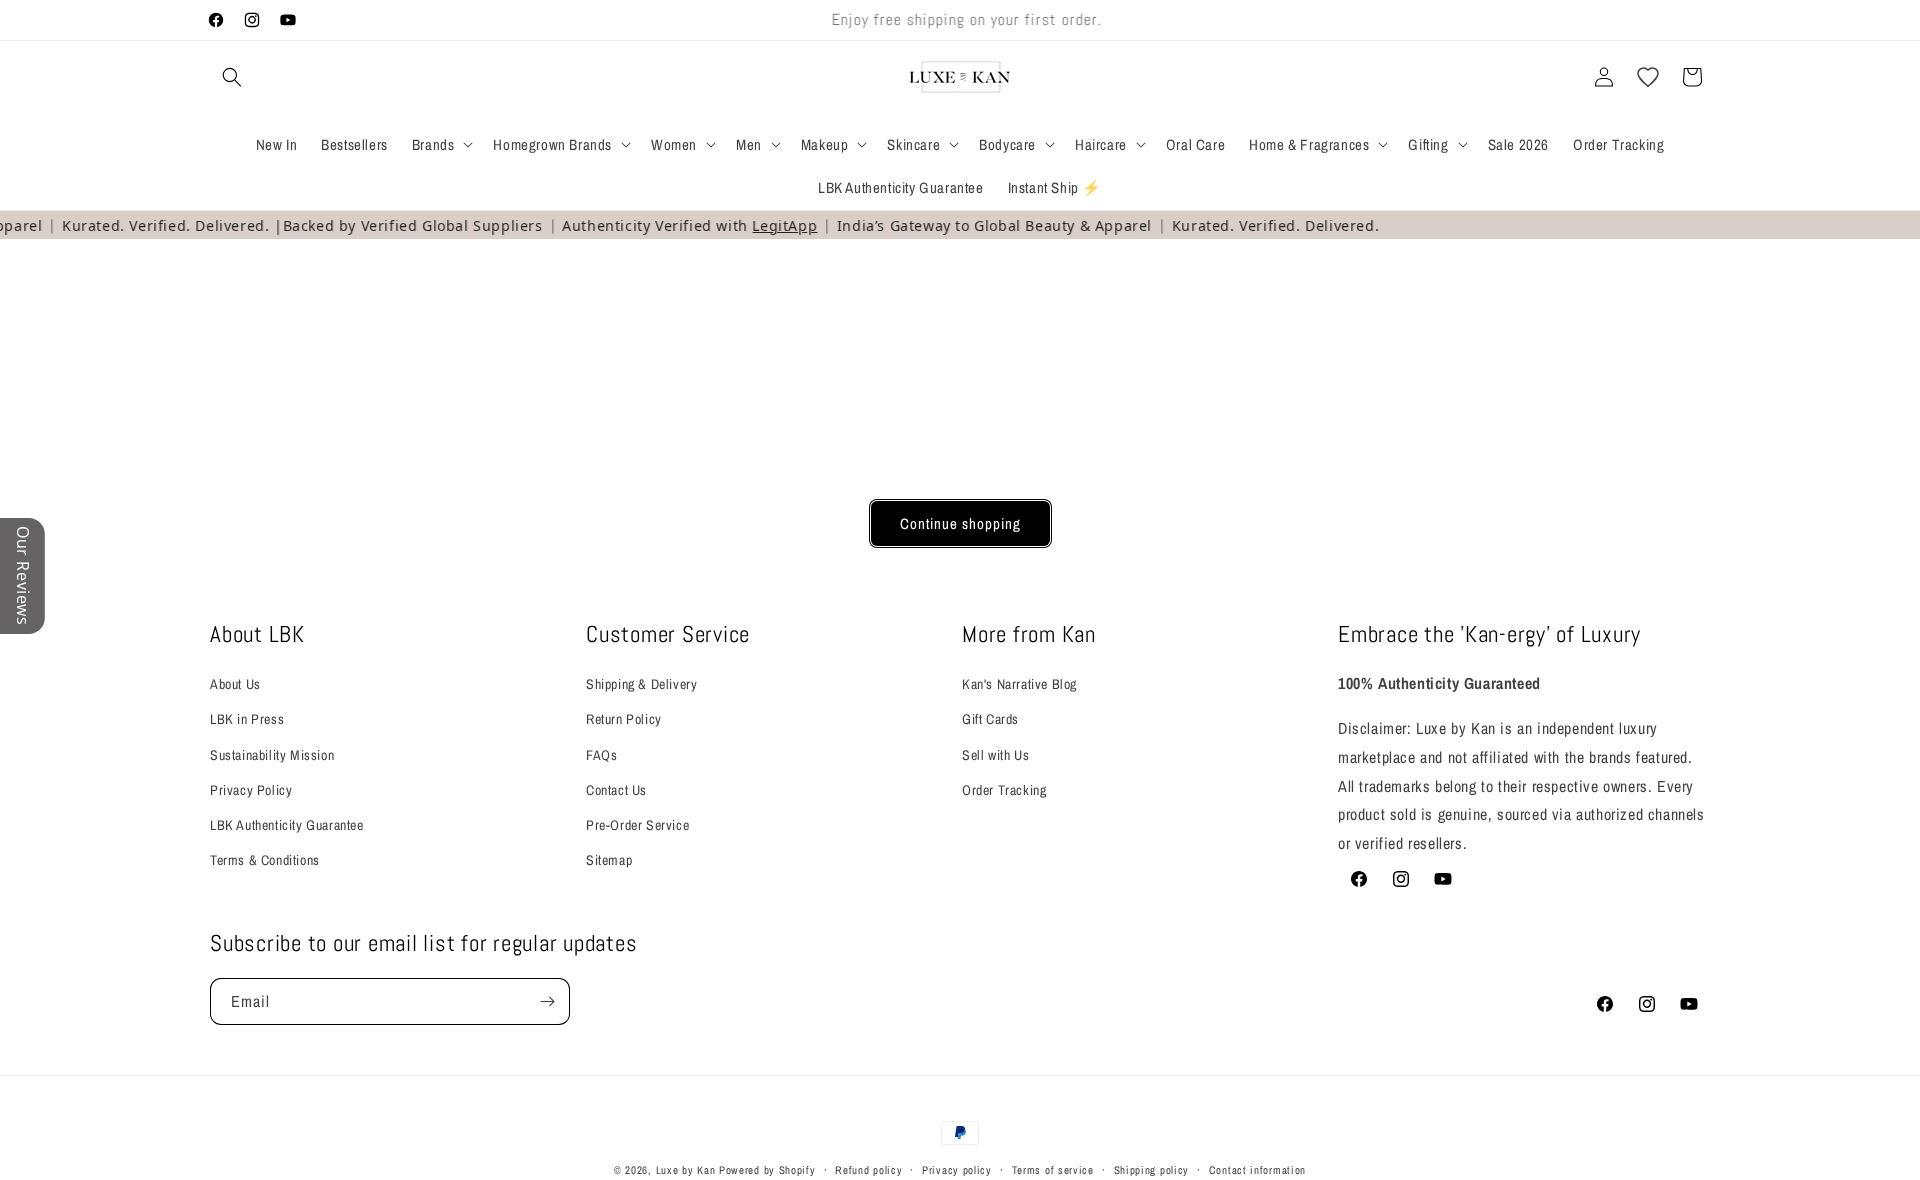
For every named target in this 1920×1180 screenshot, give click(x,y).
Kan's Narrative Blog (1019, 684)
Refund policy (868, 1170)
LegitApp (770, 225)
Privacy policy (957, 1170)
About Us (235, 684)
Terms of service (1053, 1170)
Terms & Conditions (265, 860)
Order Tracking (1004, 790)
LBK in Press (247, 719)
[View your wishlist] (1648, 77)
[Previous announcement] (667, 20)
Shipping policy (1152, 1170)
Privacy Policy (251, 790)
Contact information (1257, 1170)
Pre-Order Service (637, 825)
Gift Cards (990, 719)
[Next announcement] (1253, 20)
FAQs (601, 755)
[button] (232, 77)
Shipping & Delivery (641, 684)
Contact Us (616, 790)
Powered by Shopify (767, 1170)
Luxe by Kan (686, 1170)
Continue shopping (960, 523)
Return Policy (624, 719)
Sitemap (609, 860)
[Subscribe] (547, 1001)
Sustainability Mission (272, 755)
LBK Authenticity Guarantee (287, 825)
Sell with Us (995, 755)
